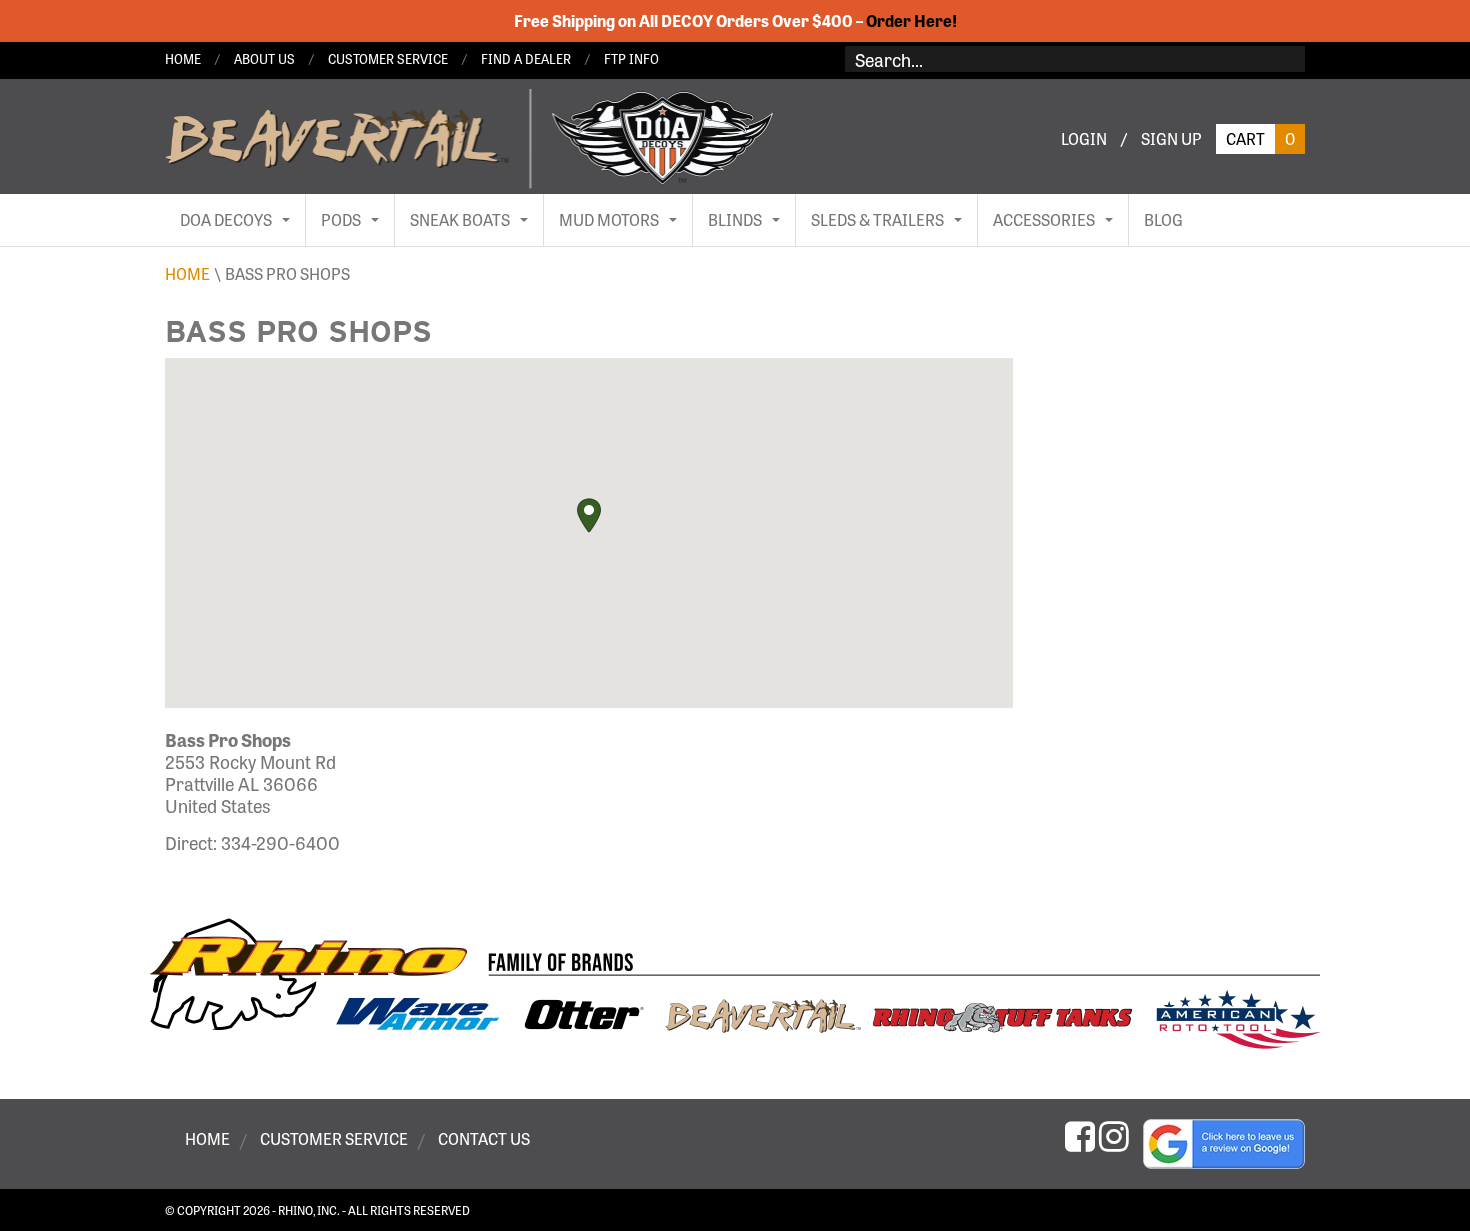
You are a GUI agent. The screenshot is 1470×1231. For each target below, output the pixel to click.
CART (1260, 138)
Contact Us (484, 1139)
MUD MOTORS (609, 219)
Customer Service (388, 58)
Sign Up (1171, 138)
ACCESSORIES (1044, 219)
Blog (1163, 219)
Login (1084, 138)
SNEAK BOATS (460, 219)
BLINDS (735, 219)
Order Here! (911, 20)
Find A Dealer (526, 58)
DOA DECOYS (226, 219)
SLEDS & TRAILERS (877, 219)
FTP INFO (631, 58)
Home (183, 58)
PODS (341, 219)
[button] (589, 515)
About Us (264, 58)
